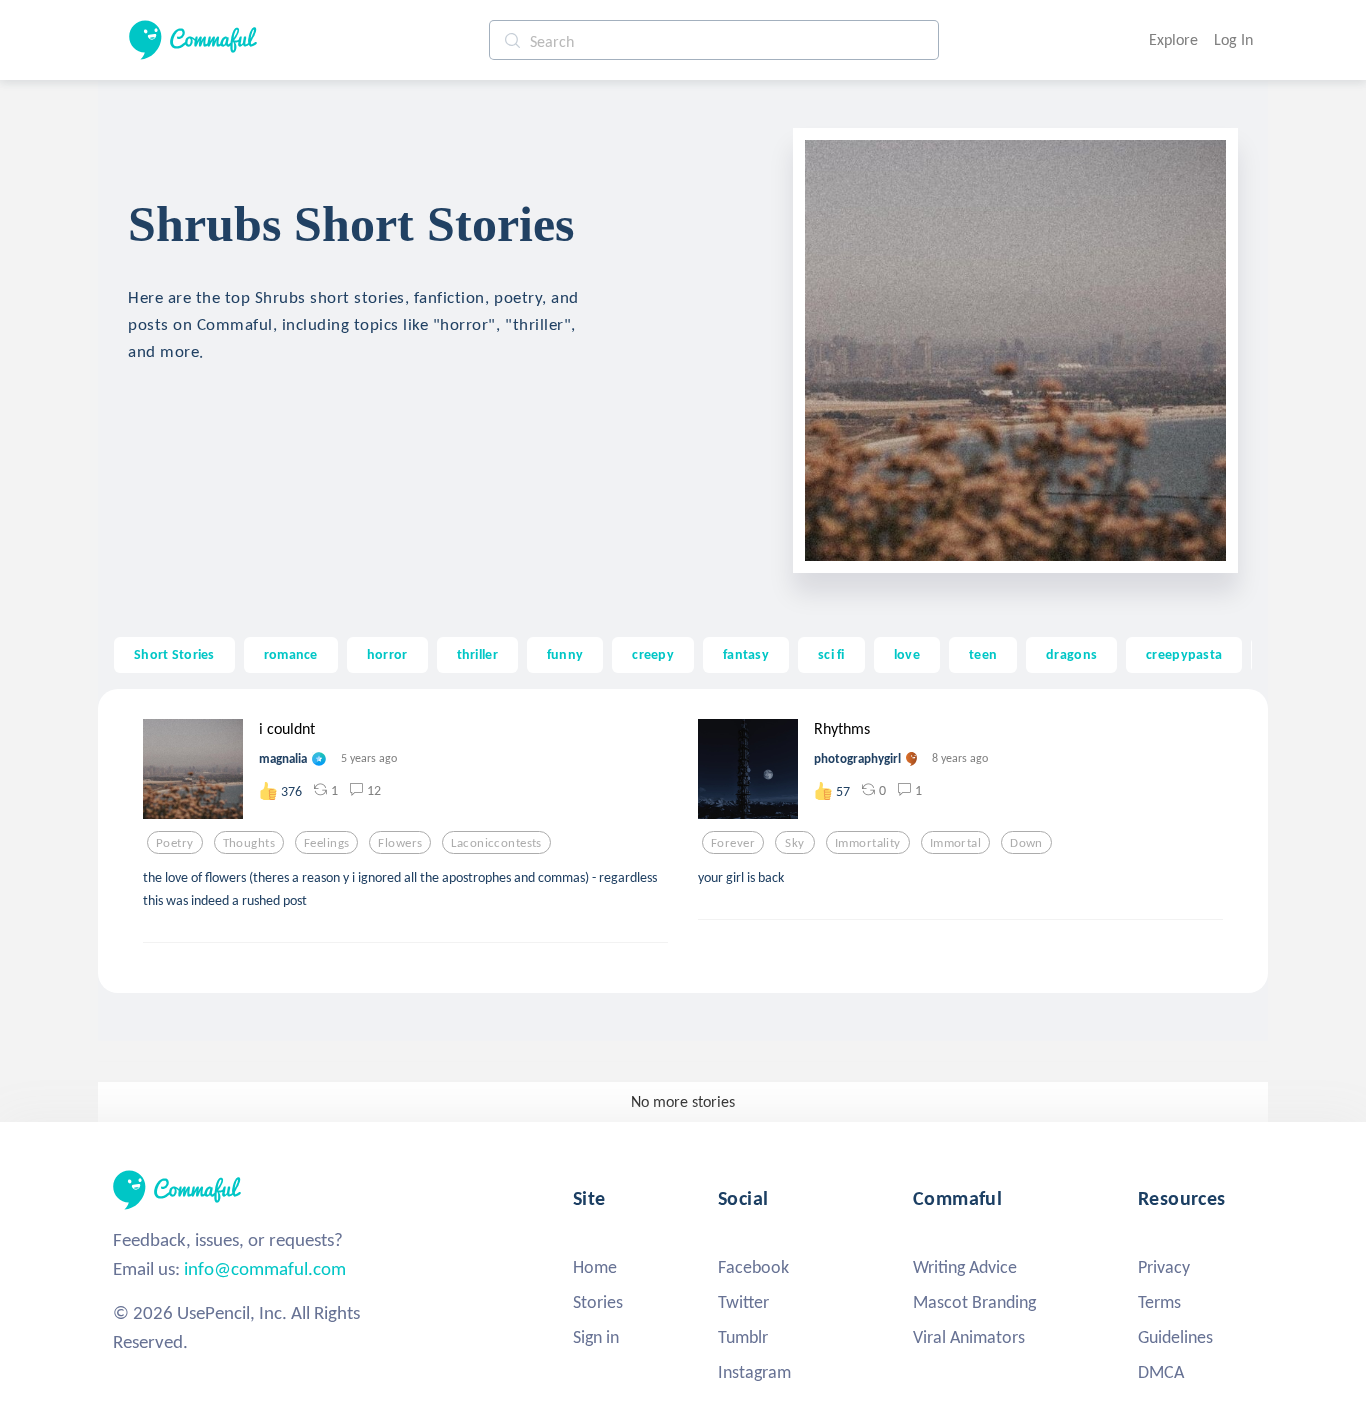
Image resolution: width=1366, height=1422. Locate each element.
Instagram (754, 1372)
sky (794, 843)
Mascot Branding (974, 1302)
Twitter (743, 1302)
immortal (955, 843)
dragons (1071, 654)
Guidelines (1175, 1337)
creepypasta (1184, 654)
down (1026, 843)
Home (595, 1267)
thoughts (249, 843)
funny (565, 654)
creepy (653, 654)
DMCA (1161, 1372)
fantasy (746, 654)
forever (733, 843)
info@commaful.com (265, 1268)
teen (983, 654)
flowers (400, 843)
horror (387, 654)
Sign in (596, 1337)
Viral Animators (969, 1337)
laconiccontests (496, 843)
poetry (175, 843)
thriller (477, 654)
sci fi (831, 654)
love (907, 654)
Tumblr (743, 1337)
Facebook (753, 1267)
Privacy (1164, 1267)
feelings (326, 843)
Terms (1159, 1302)
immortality (868, 843)
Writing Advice (965, 1267)
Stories (598, 1302)
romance (291, 654)
